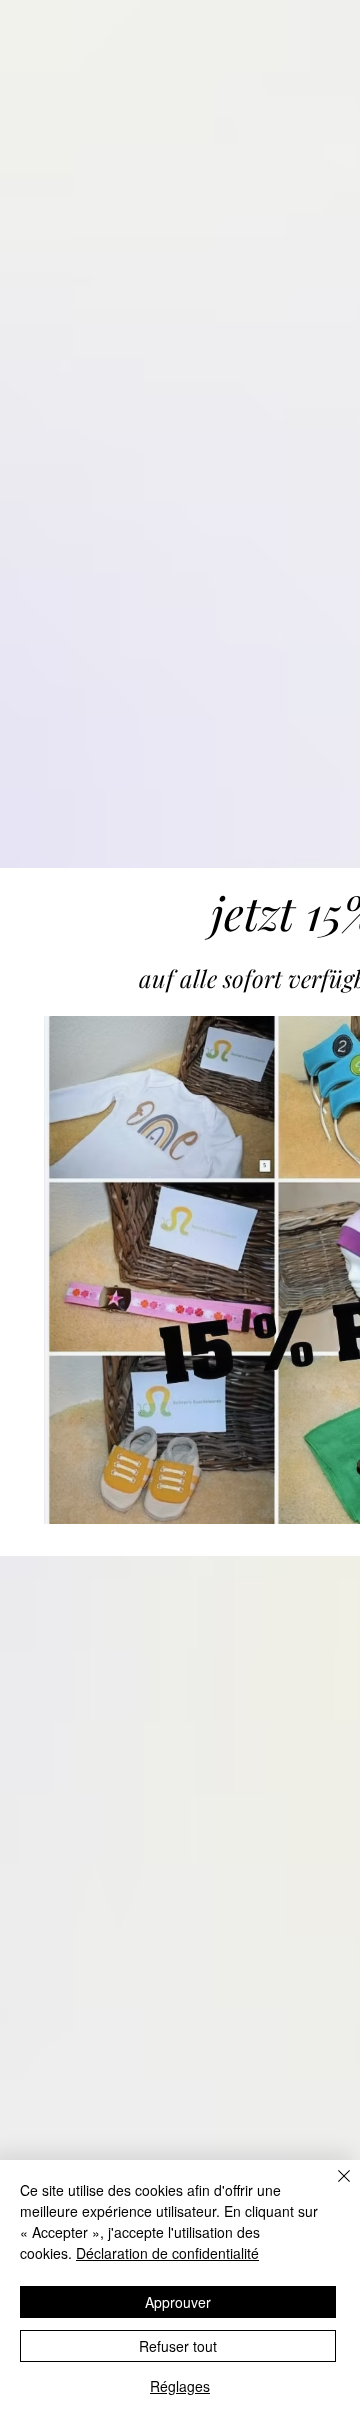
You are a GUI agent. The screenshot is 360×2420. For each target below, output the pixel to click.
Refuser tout (178, 2346)
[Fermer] (332, 2188)
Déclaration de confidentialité (167, 2253)
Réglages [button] (180, 2386)
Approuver (178, 2302)
